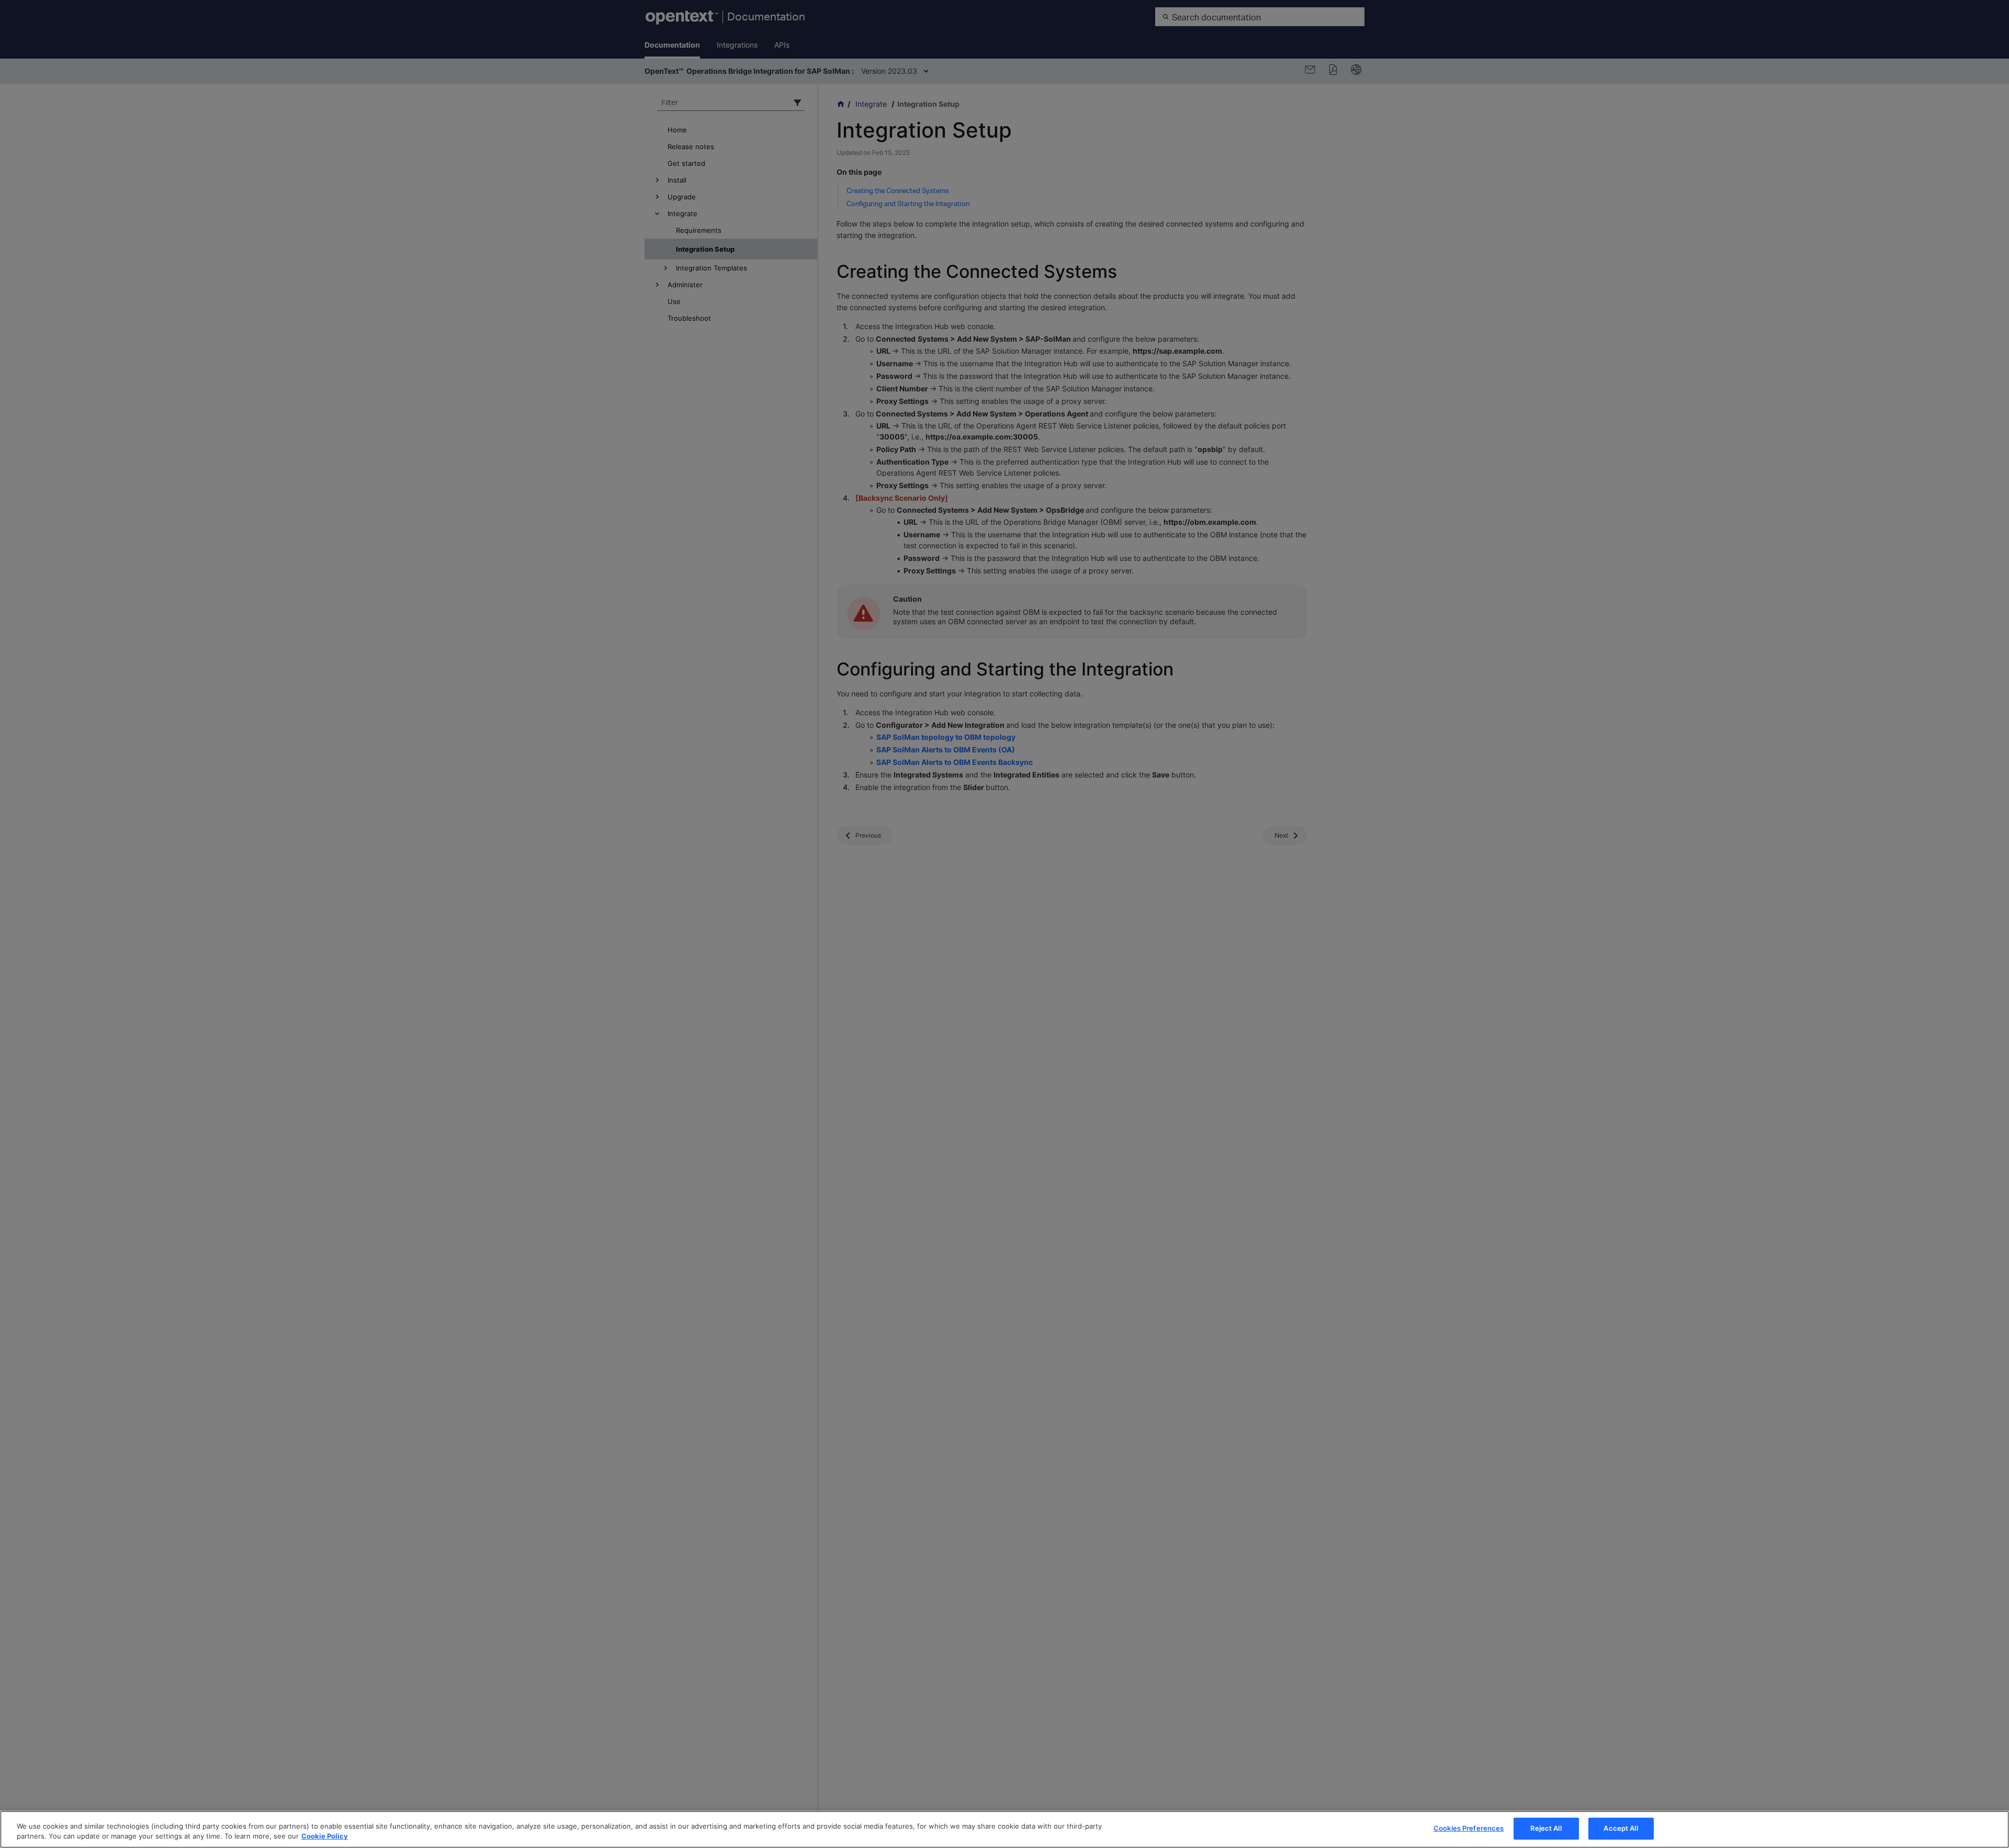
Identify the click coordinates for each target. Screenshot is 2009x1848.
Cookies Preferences (1469, 1828)
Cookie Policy (325, 1836)
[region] (1004, 1829)
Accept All (1621, 1828)
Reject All (1546, 1828)
